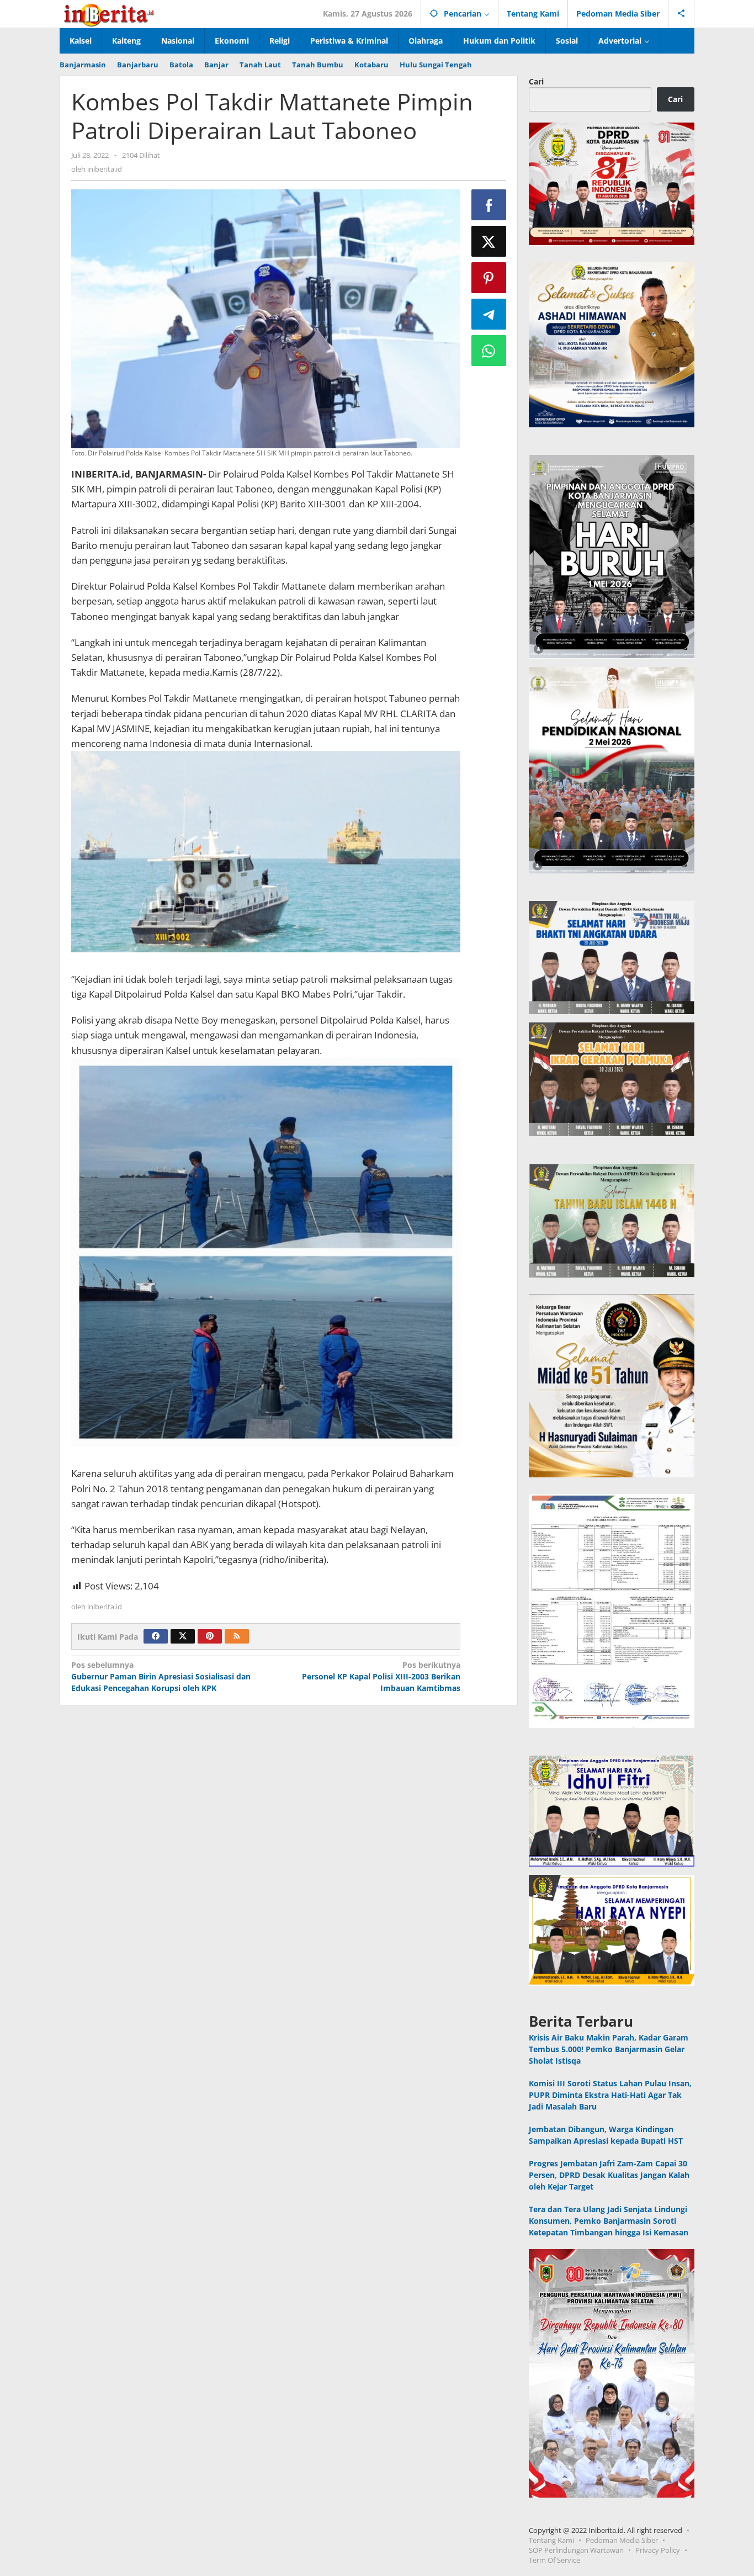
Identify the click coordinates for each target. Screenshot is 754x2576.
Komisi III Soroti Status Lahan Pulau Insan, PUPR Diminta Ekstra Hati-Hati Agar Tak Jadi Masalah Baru (610, 2095)
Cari (536, 81)
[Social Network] (681, 14)
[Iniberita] (109, 14)
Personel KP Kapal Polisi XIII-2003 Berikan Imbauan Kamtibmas (381, 1676)
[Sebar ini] (489, 205)
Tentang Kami (551, 2540)
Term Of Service (554, 2560)
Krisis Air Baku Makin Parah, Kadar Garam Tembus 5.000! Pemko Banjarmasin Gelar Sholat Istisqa (609, 2049)
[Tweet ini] (489, 241)
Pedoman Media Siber (622, 2540)
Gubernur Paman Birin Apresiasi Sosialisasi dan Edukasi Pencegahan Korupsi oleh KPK (161, 1676)
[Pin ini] (489, 278)
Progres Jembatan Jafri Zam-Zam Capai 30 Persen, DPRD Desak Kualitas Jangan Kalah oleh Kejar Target (609, 2175)
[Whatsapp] (489, 351)
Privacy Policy (658, 2550)
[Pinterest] (210, 1636)
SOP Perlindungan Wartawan (576, 2550)
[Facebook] (156, 1636)
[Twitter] (183, 1636)
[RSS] (237, 1636)
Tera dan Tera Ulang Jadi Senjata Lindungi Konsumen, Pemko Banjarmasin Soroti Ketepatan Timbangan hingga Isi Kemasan (609, 2221)
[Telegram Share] (489, 314)
